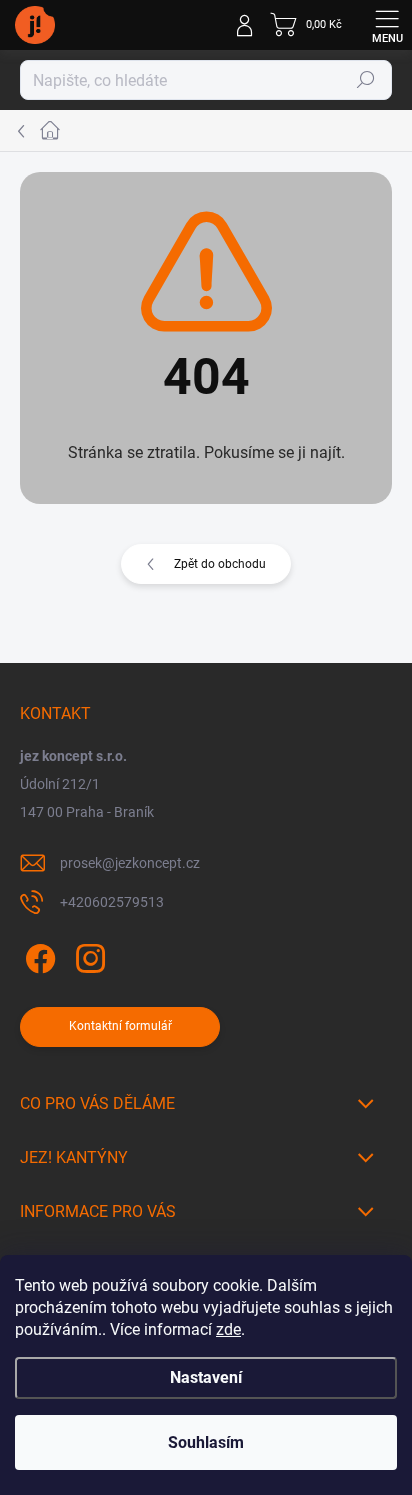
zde (228, 1329)
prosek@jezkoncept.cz (130, 863)
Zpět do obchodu (220, 564)
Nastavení (206, 1377)
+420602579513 (112, 902)
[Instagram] (87, 955)
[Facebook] (37, 955)
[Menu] (387, 25)
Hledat (366, 80)
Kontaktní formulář (120, 1026)
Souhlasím (206, 1442)
